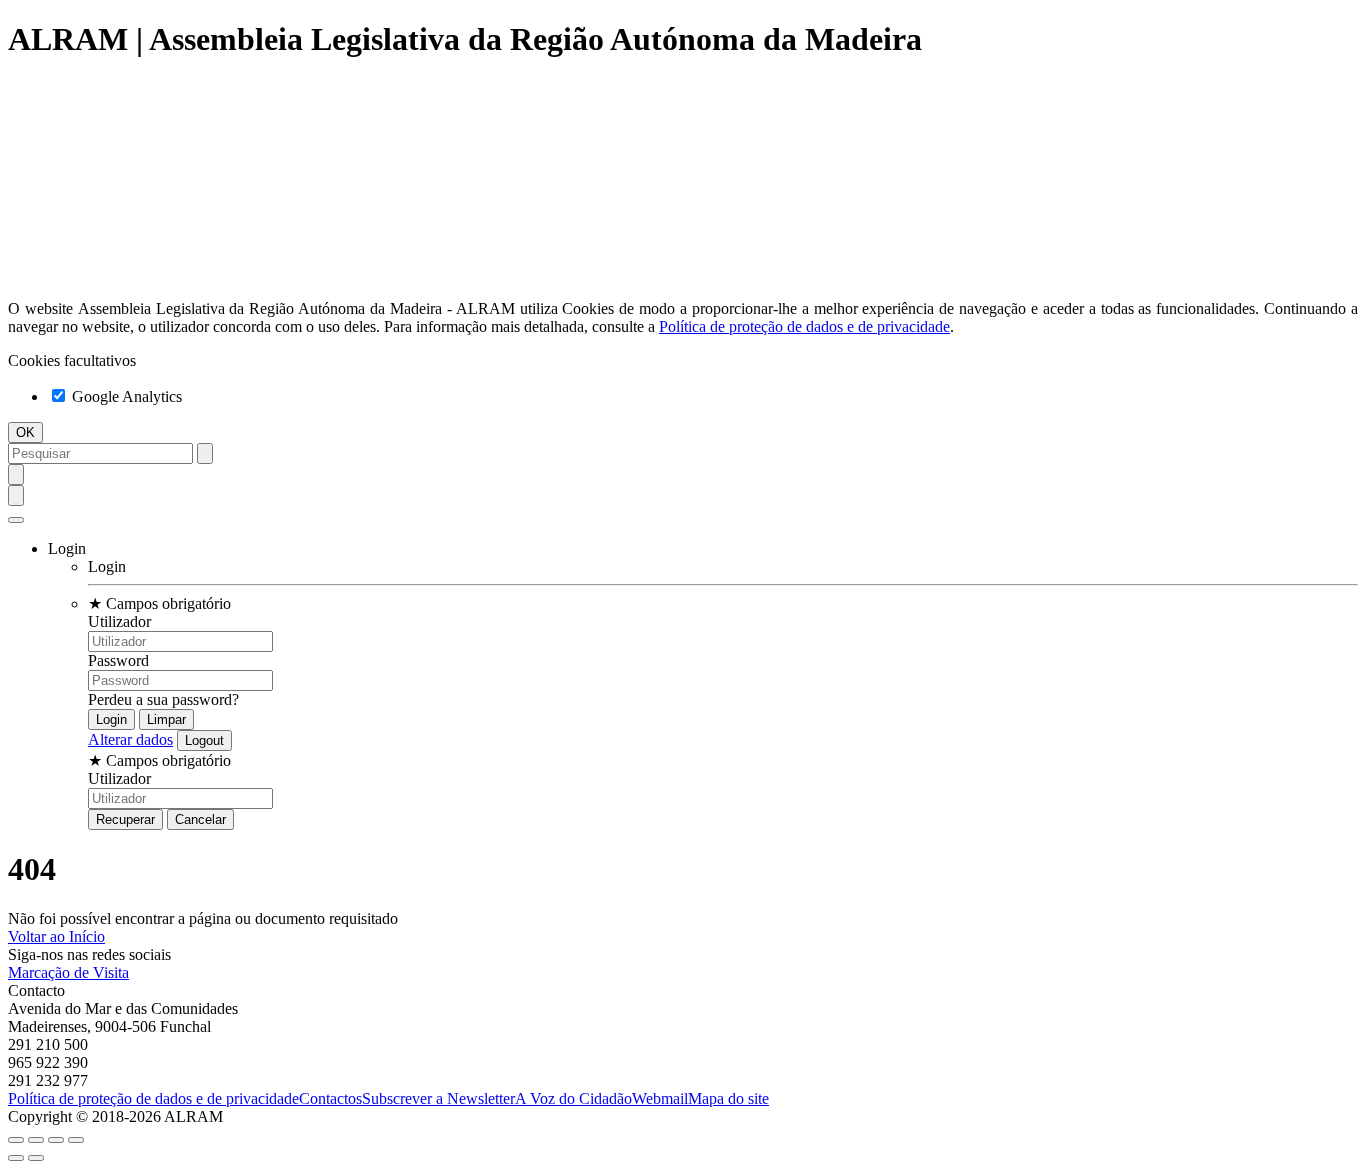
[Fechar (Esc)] (16, 1140)
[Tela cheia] (56, 1140)
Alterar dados (130, 739)
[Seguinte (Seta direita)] (36, 1158)
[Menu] (16, 520)
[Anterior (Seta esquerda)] (16, 1158)
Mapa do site (728, 1098)
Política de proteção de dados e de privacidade (804, 326)
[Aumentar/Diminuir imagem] (76, 1140)
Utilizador (119, 621)
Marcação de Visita (68, 972)
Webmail (660, 1098)
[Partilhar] (36, 1140)
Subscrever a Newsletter (438, 1098)
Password (118, 660)
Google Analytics (125, 396)
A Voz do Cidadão (573, 1098)
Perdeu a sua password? (163, 699)
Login (107, 566)
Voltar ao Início (56, 936)
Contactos (330, 1098)
